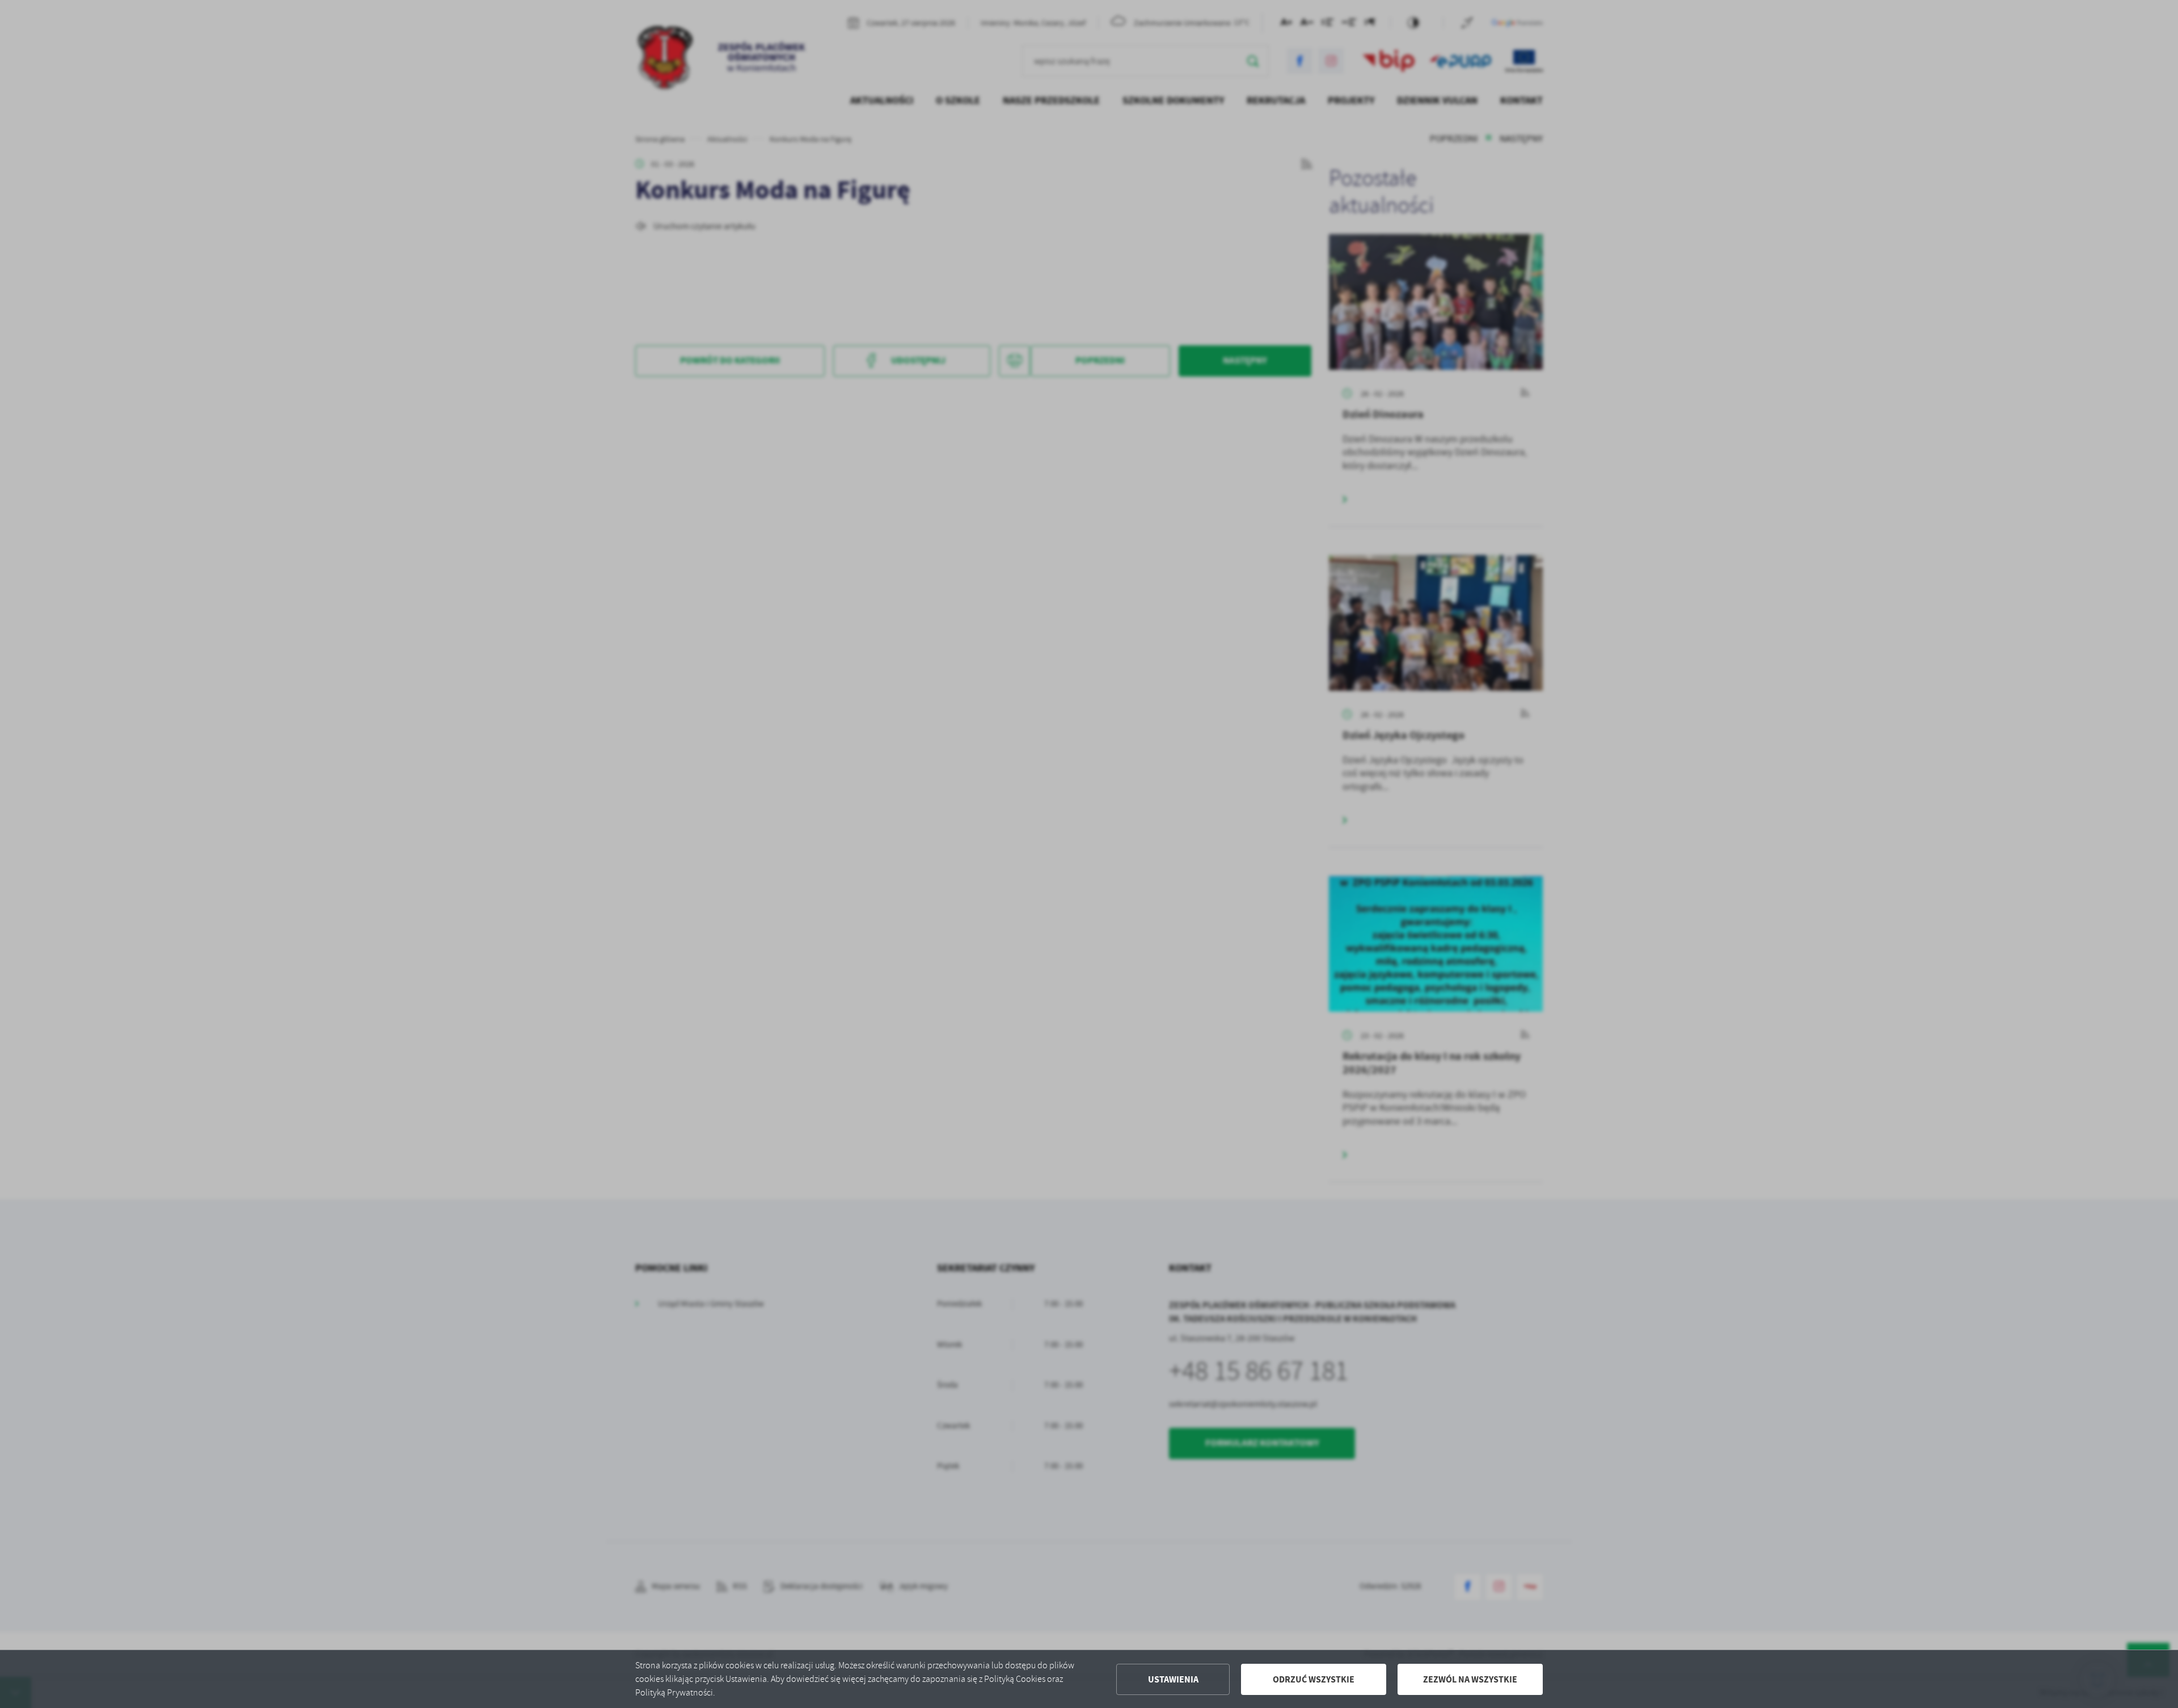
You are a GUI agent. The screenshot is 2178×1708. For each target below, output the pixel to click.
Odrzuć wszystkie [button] (1314, 1679)
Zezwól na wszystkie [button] (1470, 1679)
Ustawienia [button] (1173, 1679)
